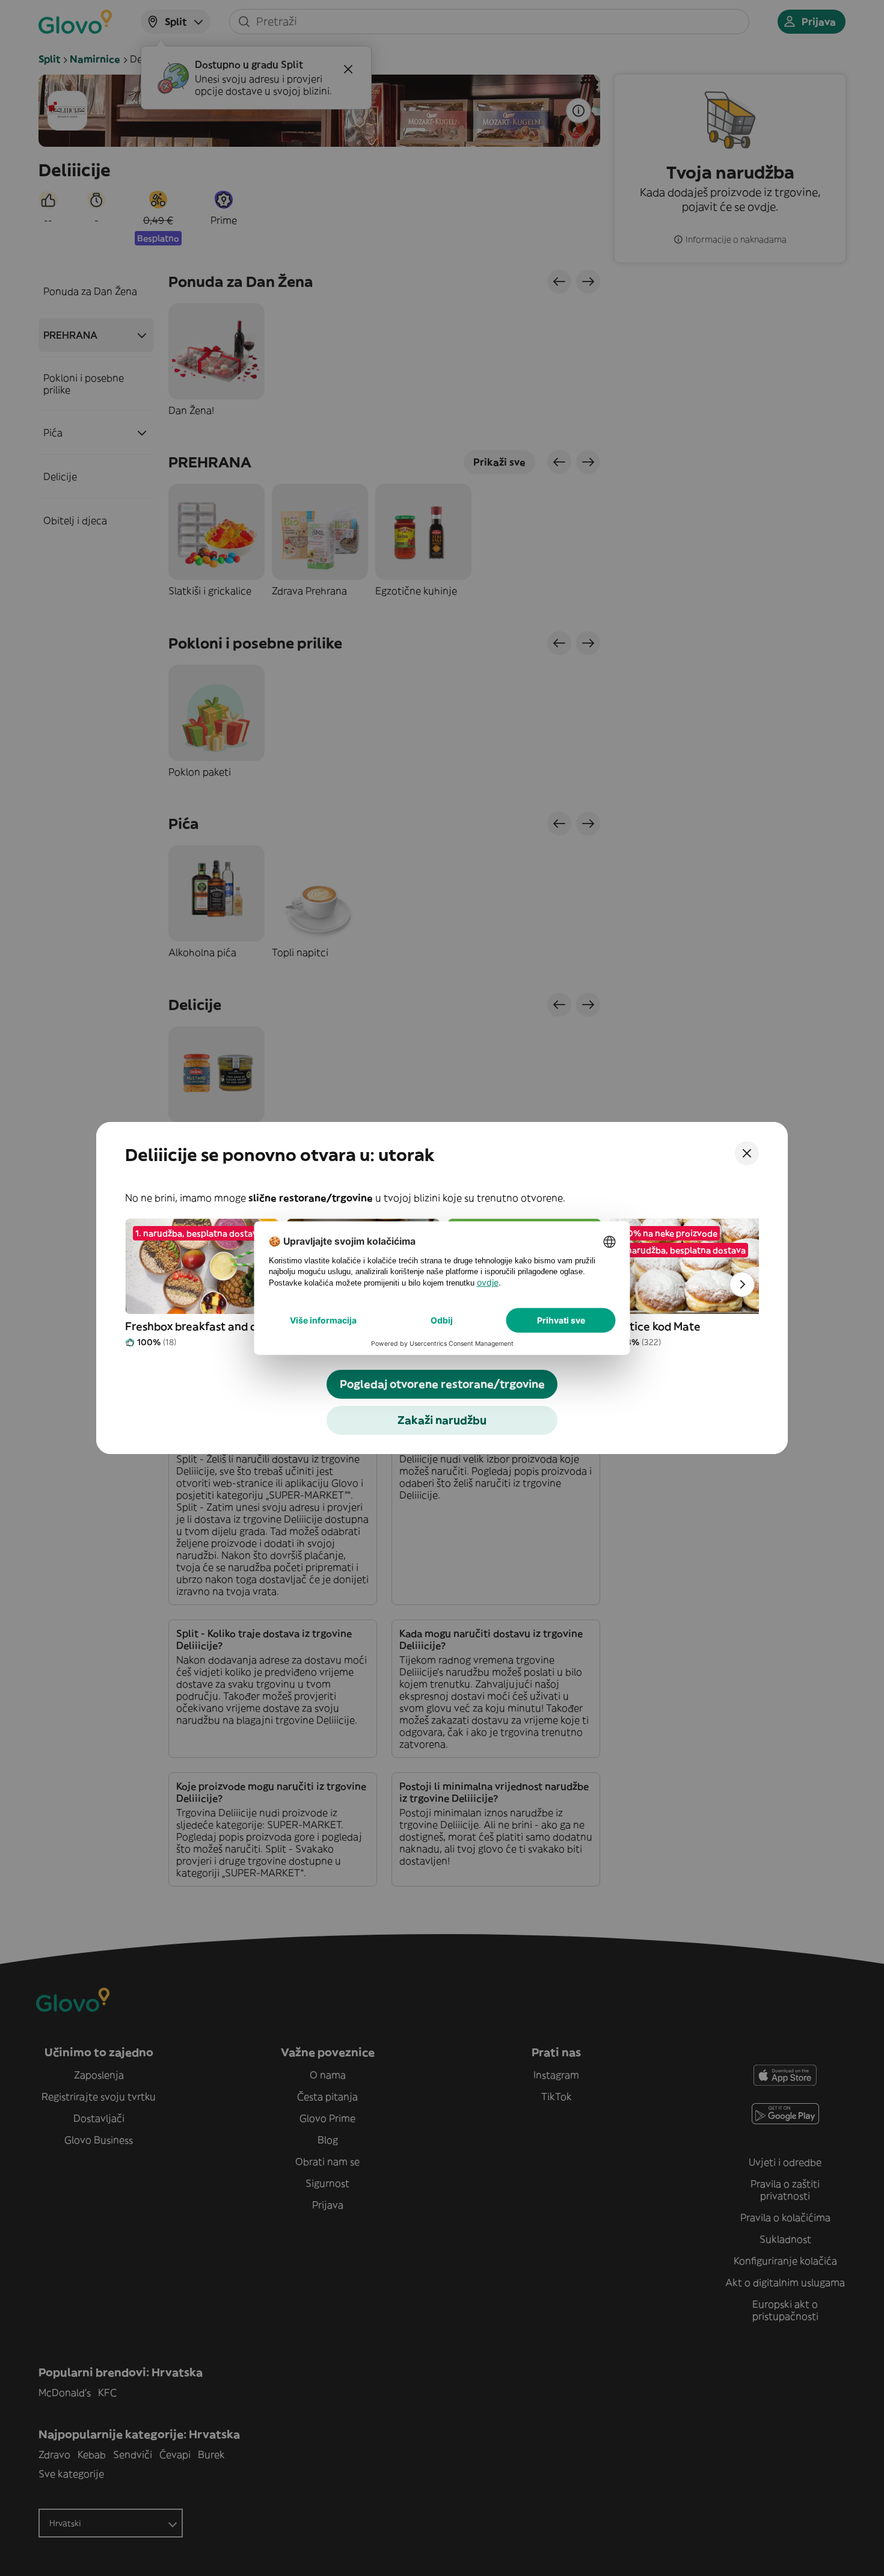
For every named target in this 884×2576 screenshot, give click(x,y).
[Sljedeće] (742, 1284)
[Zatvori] (747, 1153)
